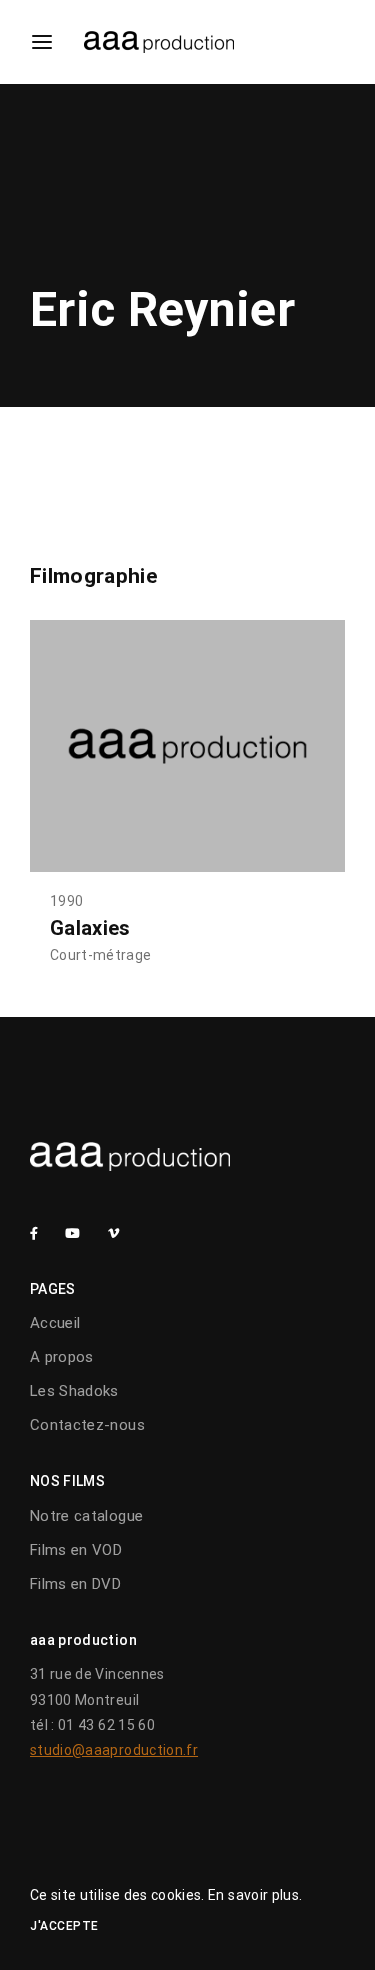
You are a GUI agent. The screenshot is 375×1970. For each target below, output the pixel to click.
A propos (62, 1357)
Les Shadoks (74, 1391)
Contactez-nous (87, 1425)
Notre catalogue (86, 1516)
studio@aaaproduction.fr (114, 1750)
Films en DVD (75, 1584)
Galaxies (90, 928)
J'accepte (64, 1926)
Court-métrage (101, 955)
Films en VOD (76, 1550)
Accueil (55, 1323)
